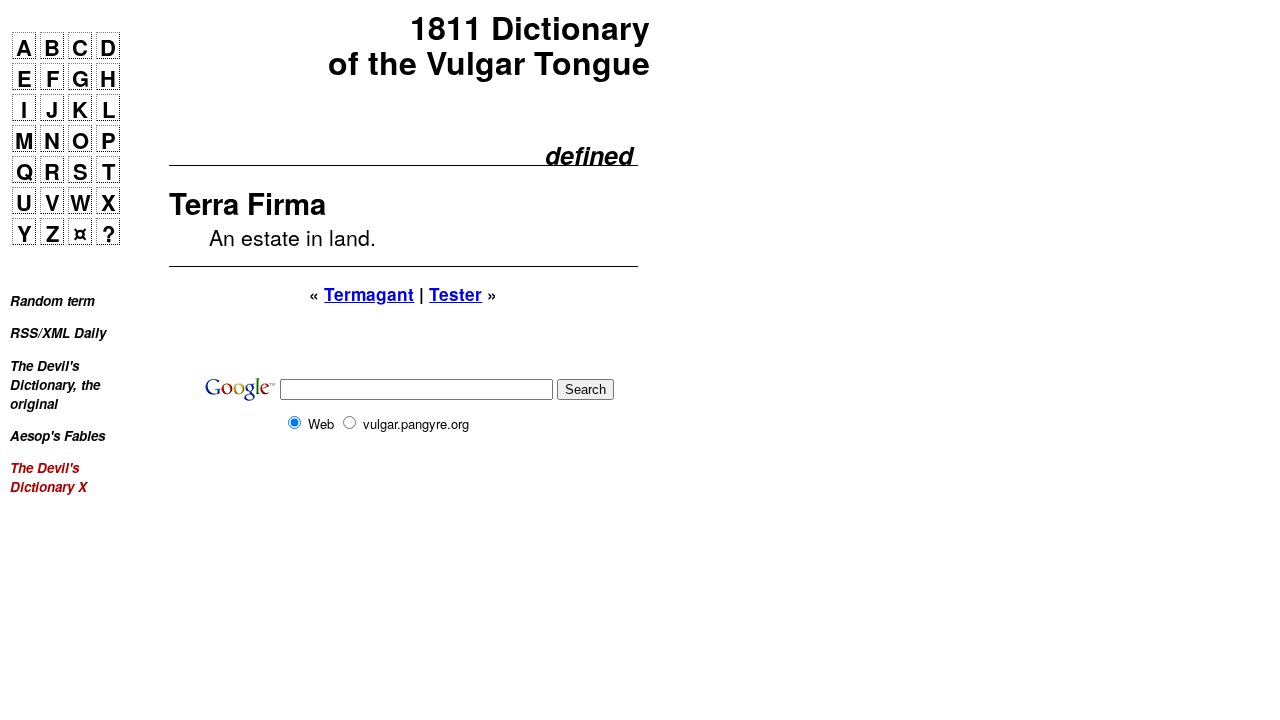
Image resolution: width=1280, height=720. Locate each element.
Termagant (369, 294)
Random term (52, 300)
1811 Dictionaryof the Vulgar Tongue (489, 45)
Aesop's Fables (57, 435)
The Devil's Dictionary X (48, 477)
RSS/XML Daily (58, 332)
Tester (455, 294)
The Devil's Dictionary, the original (55, 384)
